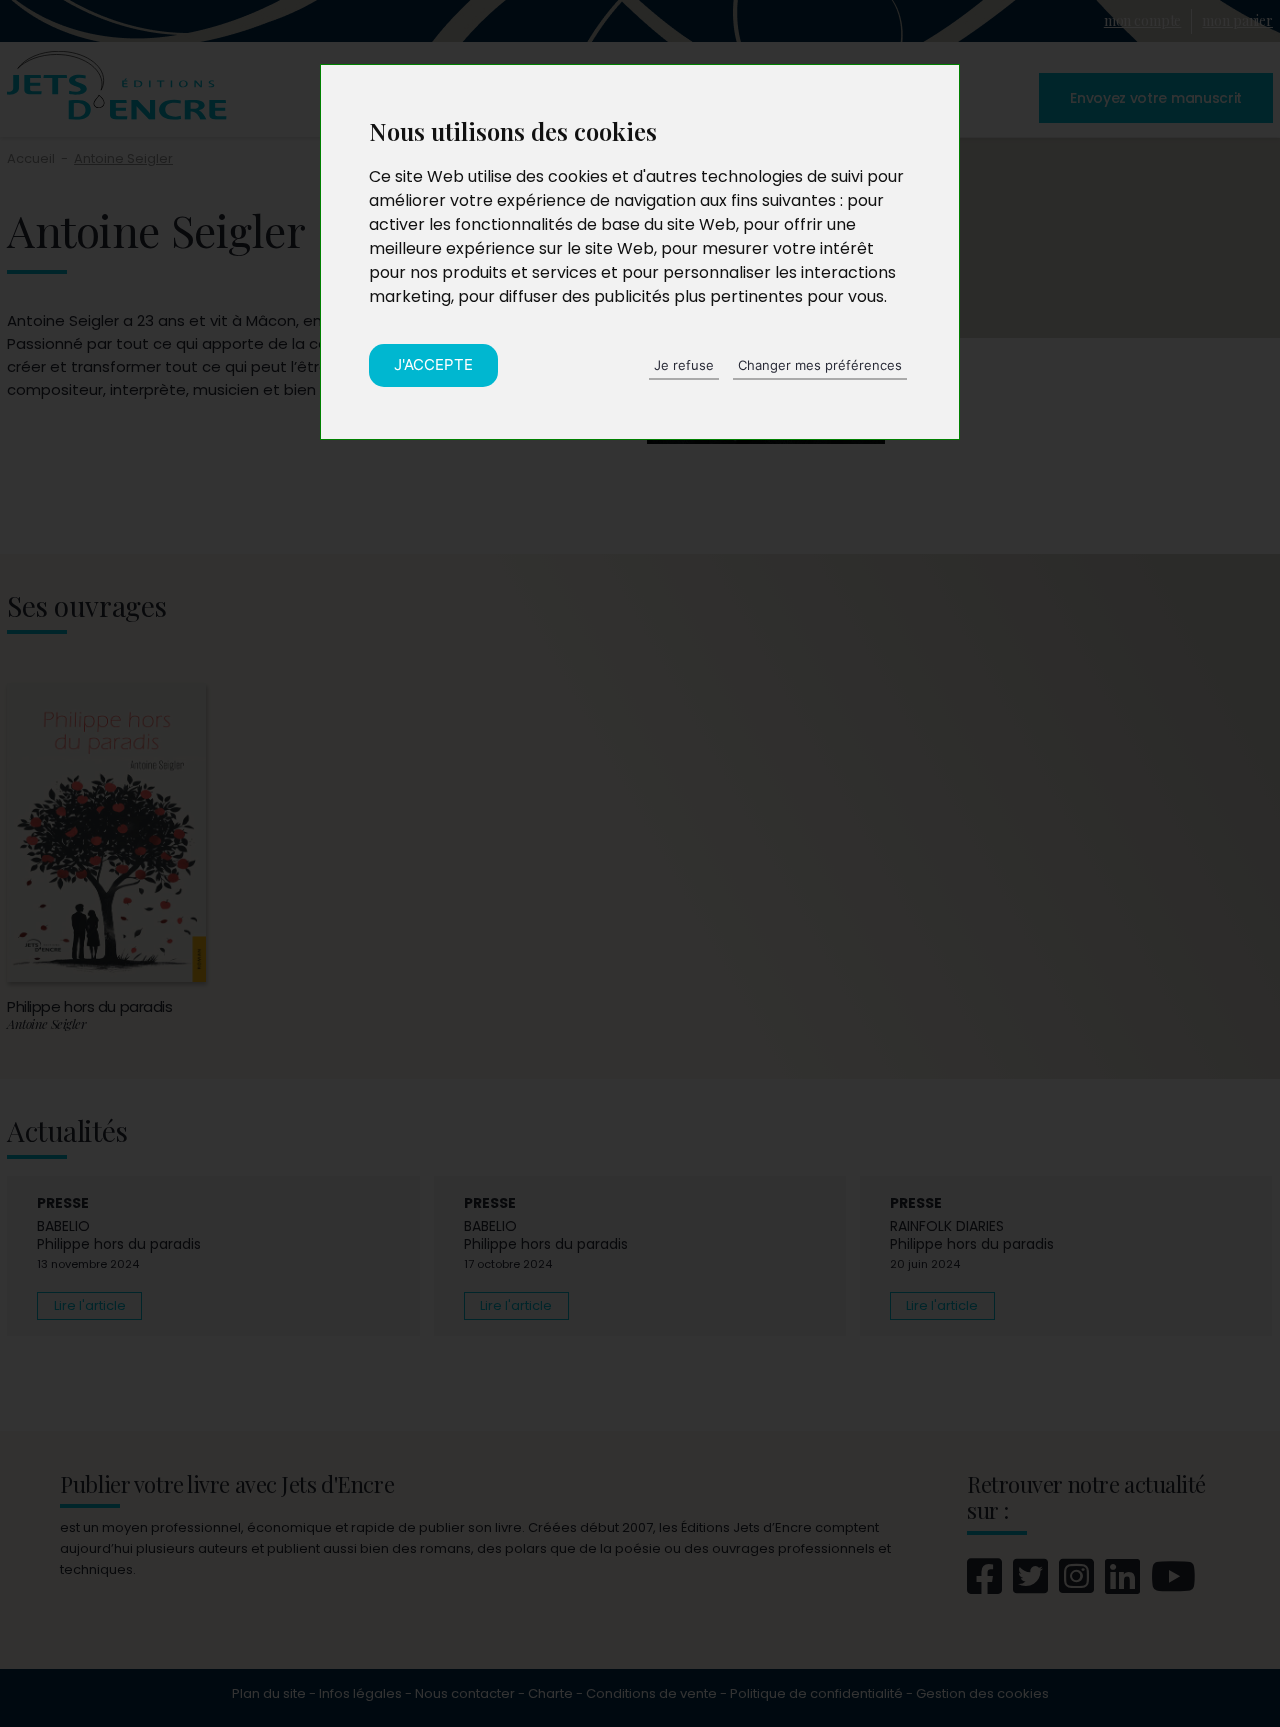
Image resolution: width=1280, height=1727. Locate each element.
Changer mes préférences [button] (820, 365)
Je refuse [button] (684, 365)
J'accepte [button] (433, 364)
